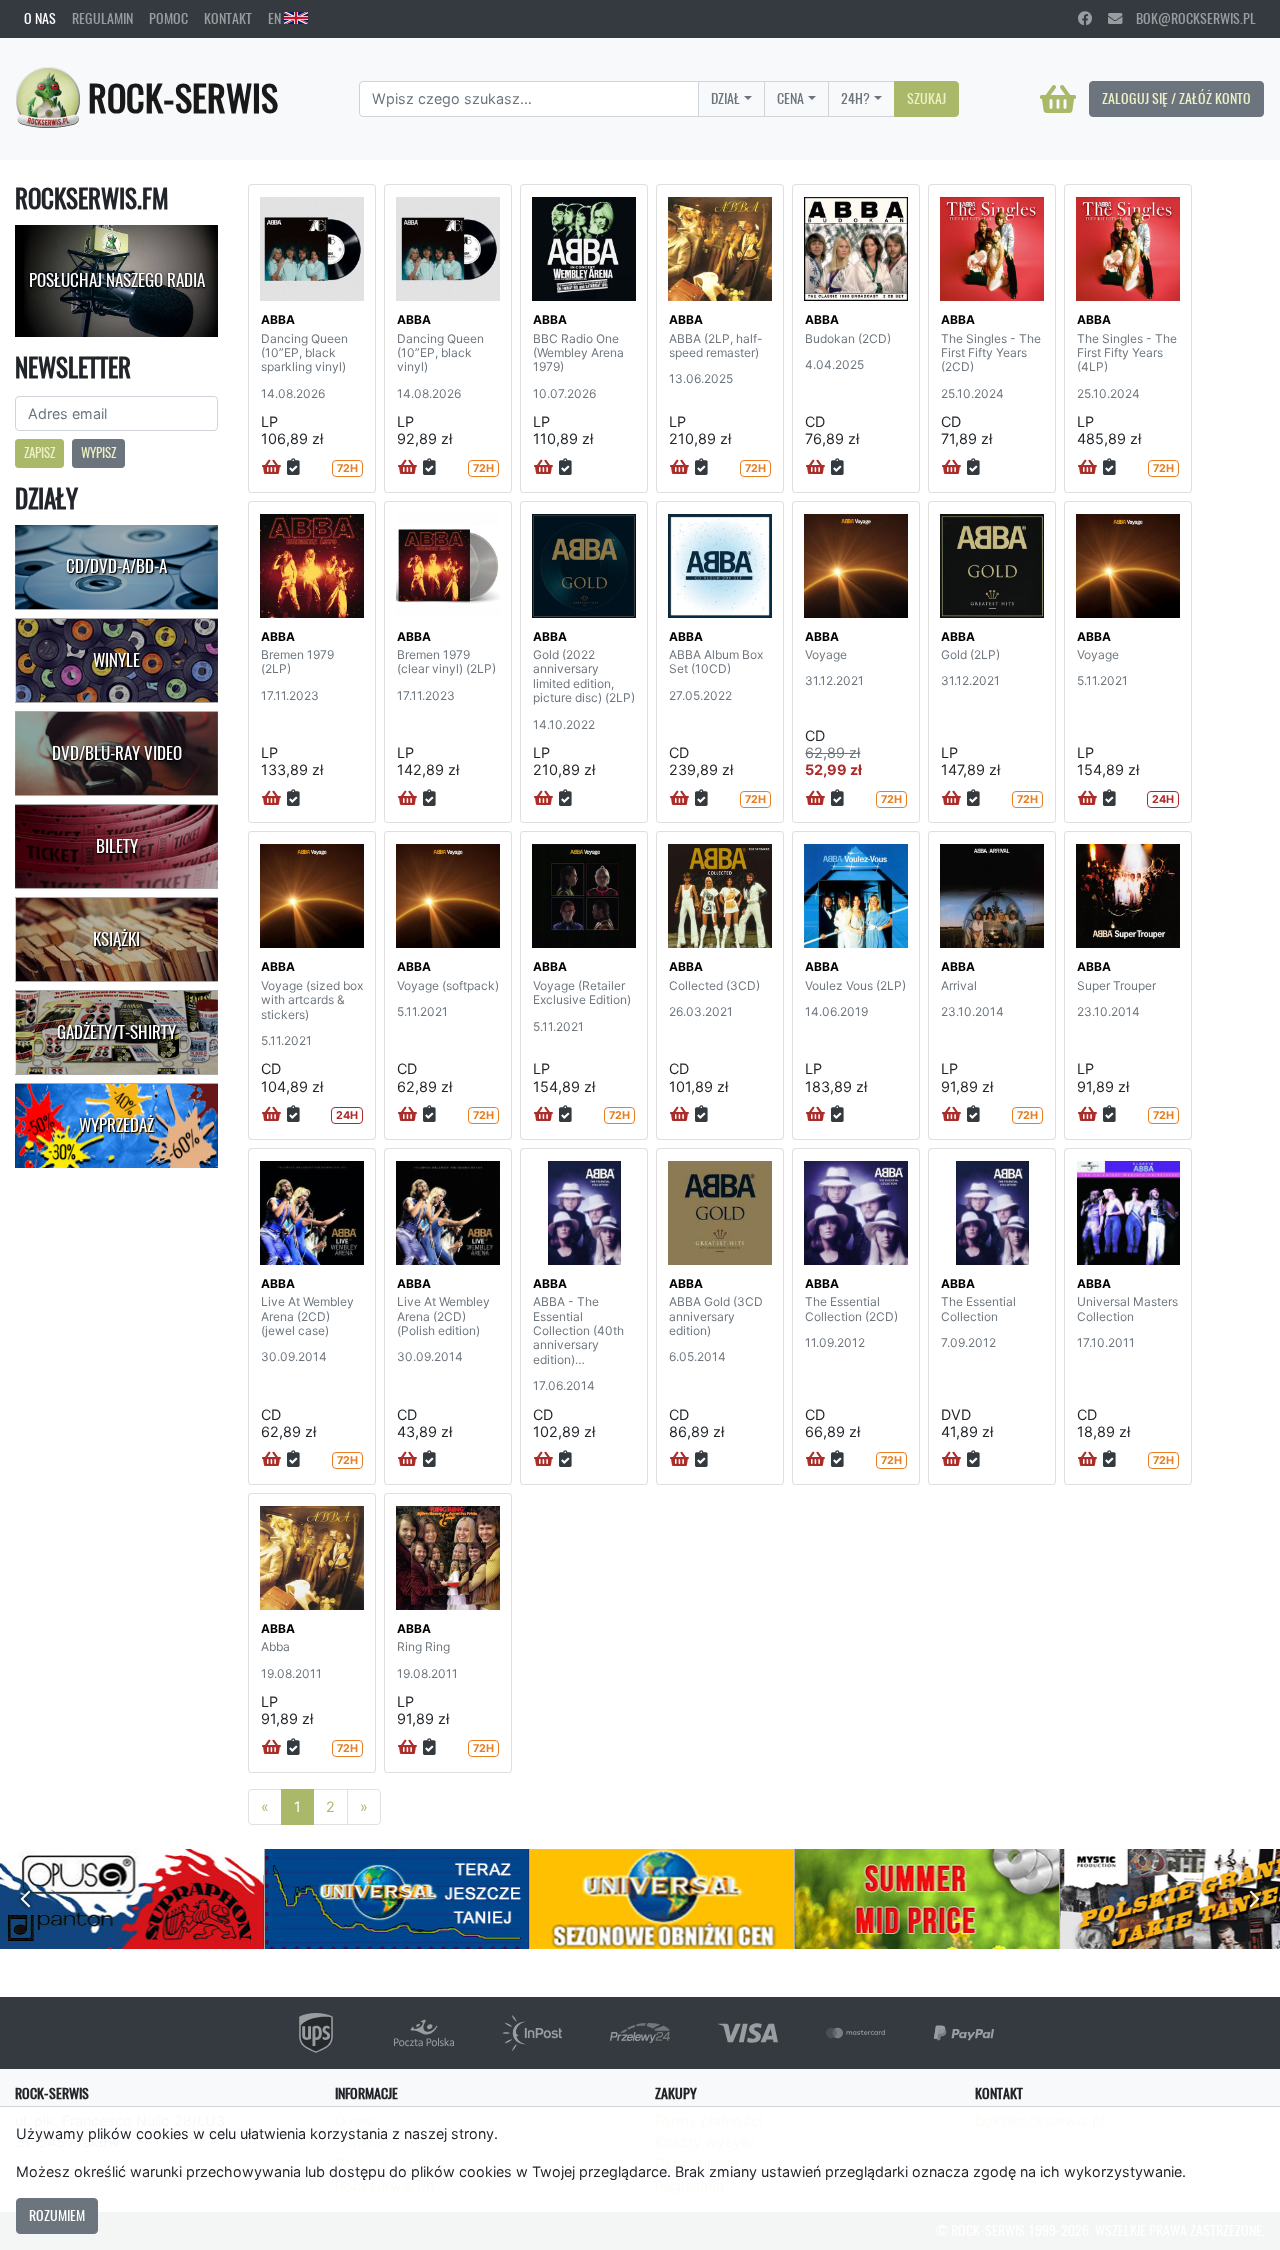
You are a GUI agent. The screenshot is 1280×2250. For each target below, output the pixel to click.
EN (276, 18)
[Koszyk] (1058, 99)
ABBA (278, 319)
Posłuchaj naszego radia (117, 280)
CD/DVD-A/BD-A (116, 566)
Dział (725, 98)
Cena (790, 98)
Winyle (116, 660)
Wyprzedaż (116, 1125)
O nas (40, 18)
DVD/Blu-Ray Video (117, 753)
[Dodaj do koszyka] (271, 468)
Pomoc (168, 18)
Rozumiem (57, 2215)
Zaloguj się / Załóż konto (1176, 98)
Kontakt (228, 18)
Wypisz (98, 452)
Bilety (117, 846)
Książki (116, 939)
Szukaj (926, 98)
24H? (855, 98)
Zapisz (39, 452)
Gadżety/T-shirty (116, 1032)
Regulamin (102, 18)
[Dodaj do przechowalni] (293, 468)
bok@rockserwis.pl (1189, 18)
